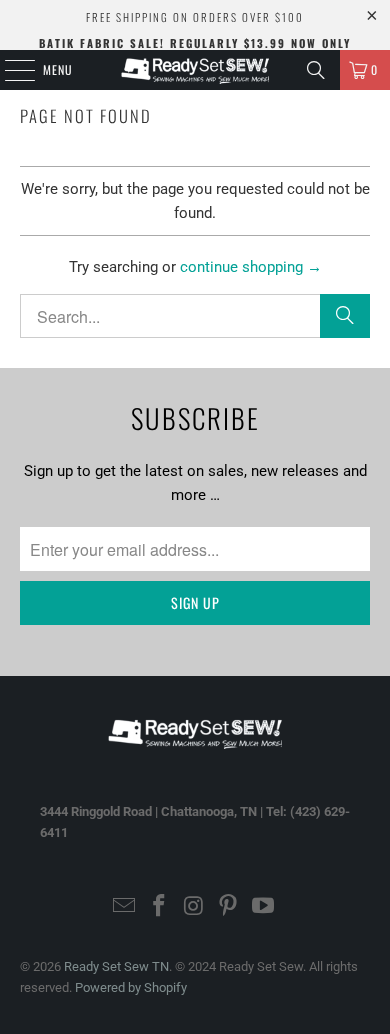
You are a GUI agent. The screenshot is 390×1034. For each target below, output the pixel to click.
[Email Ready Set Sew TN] (125, 907)
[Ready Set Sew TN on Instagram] (194, 907)
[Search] (316, 70)
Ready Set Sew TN (116, 966)
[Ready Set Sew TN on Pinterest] (229, 907)
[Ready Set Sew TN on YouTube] (264, 907)
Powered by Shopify (131, 987)
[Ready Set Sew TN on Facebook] (159, 907)
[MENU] (9, 70)
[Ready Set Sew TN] (195, 70)
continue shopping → (251, 267)
